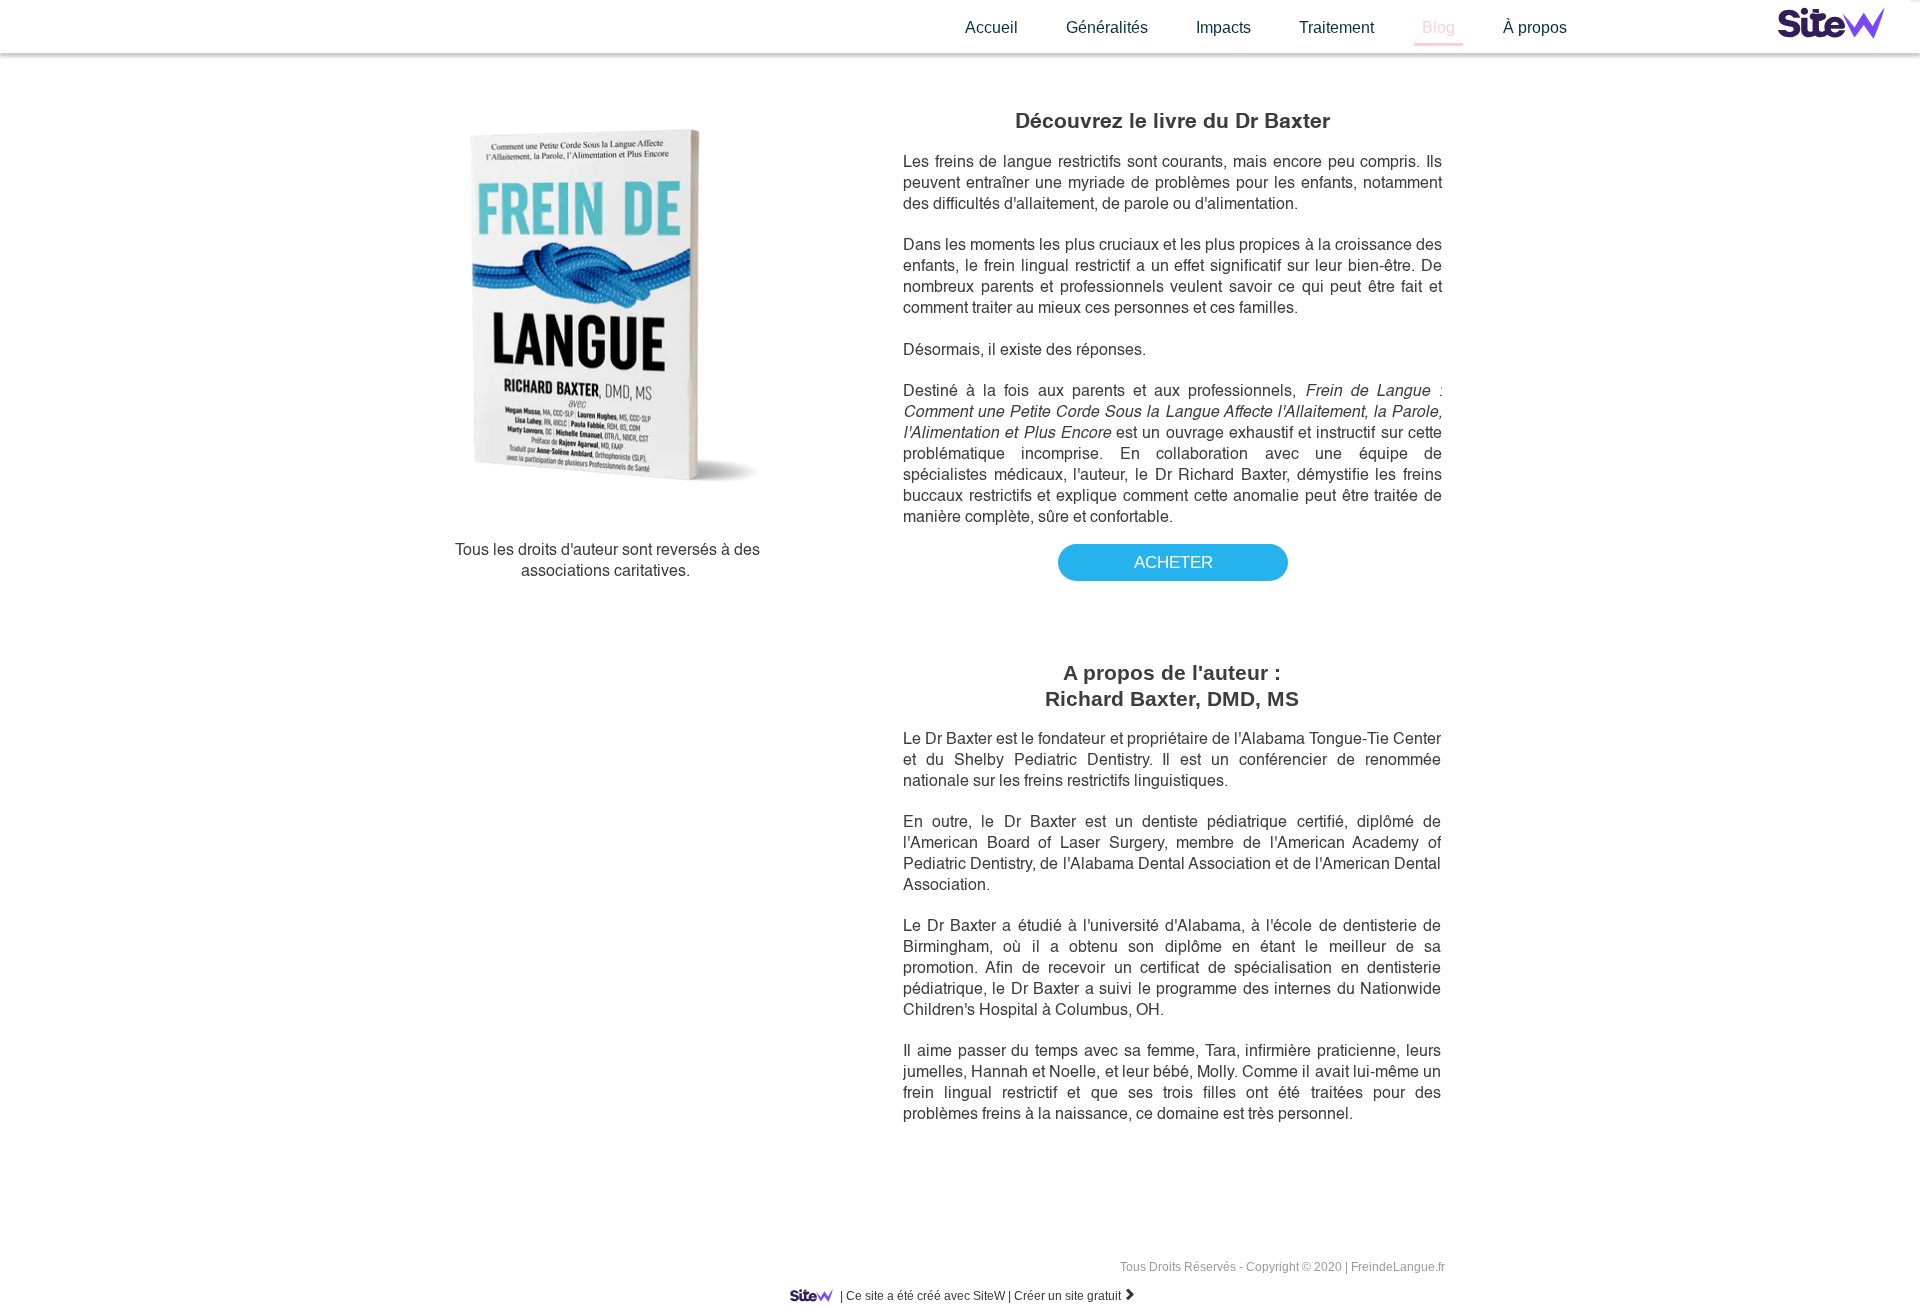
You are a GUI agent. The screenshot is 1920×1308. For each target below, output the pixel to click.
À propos (1535, 27)
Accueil (991, 27)
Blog (1438, 27)
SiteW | (925, 1296)
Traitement (1336, 27)
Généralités (1107, 27)
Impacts (1223, 27)
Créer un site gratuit (1075, 1296)
